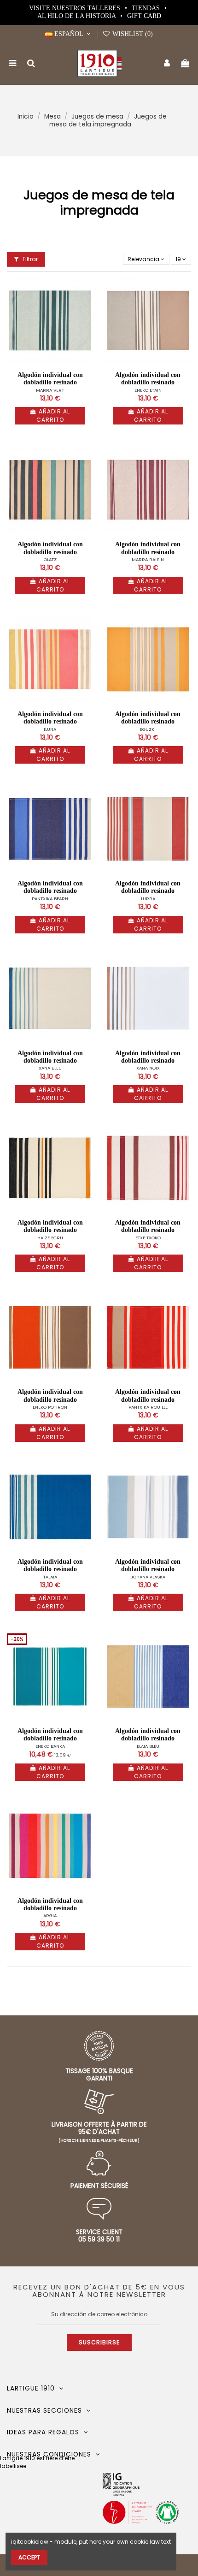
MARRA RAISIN (148, 559)
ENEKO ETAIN (148, 390)
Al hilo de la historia (77, 16)
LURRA (148, 899)
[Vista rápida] (87, 305)
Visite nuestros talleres (76, 8)
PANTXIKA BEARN (50, 899)
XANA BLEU (50, 1068)
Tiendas (147, 8)
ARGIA (50, 1916)
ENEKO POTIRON (50, 1407)
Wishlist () (132, 34)
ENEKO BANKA (50, 1746)
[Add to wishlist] (87, 290)
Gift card (144, 16)
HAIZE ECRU (50, 1238)
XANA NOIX (148, 1068)
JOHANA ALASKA (148, 1577)
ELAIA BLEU (148, 1746)
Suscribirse (99, 2342)
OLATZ (50, 559)
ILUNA (50, 729)
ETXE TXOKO (148, 1238)
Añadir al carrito (53, 415)
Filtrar (29, 259)
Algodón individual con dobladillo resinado (50, 379)
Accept (29, 2557)
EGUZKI (148, 729)
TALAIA (50, 1577)
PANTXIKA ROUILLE (148, 1407)
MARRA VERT (50, 390)
